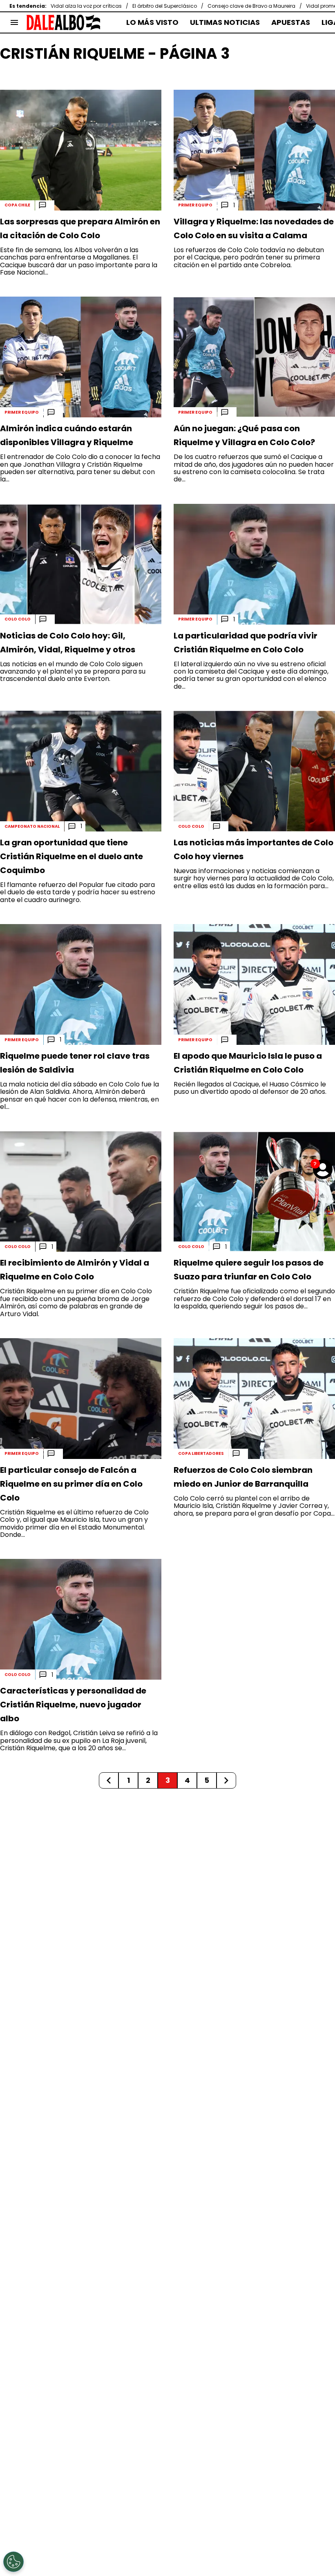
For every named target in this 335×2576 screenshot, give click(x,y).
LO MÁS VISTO (152, 22)
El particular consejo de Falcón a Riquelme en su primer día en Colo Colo (71, 1484)
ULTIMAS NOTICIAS (225, 22)
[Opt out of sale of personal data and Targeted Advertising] (13, 2562)
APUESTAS (291, 22)
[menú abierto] (14, 22)
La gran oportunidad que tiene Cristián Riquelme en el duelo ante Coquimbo (71, 856)
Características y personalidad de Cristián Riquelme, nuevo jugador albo (73, 1705)
